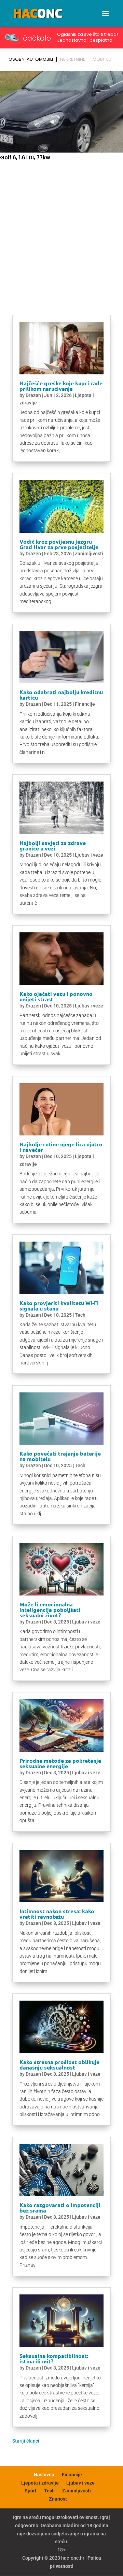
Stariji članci (26, 2441)
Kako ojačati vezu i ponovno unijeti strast (56, 996)
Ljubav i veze (89, 855)
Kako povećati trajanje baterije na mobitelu (60, 1456)
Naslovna (44, 2475)
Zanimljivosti (89, 554)
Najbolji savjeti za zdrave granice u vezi (53, 846)
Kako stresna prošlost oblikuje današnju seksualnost (59, 2065)
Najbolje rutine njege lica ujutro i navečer (61, 1147)
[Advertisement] (61, 231)
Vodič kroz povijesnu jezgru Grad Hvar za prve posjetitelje (59, 544)
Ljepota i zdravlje (40, 2483)
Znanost (58, 2499)
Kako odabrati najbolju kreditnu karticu (61, 695)
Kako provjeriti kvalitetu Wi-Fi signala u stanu (59, 1306)
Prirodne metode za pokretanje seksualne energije (60, 1763)
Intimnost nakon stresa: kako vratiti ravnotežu (57, 1914)
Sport (31, 2491)
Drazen (33, 395)
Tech (80, 1315)
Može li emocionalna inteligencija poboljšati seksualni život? (50, 1610)
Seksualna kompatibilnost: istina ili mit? (54, 2358)
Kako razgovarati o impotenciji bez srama (60, 2208)
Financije (85, 704)
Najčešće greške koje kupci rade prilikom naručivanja (61, 386)
